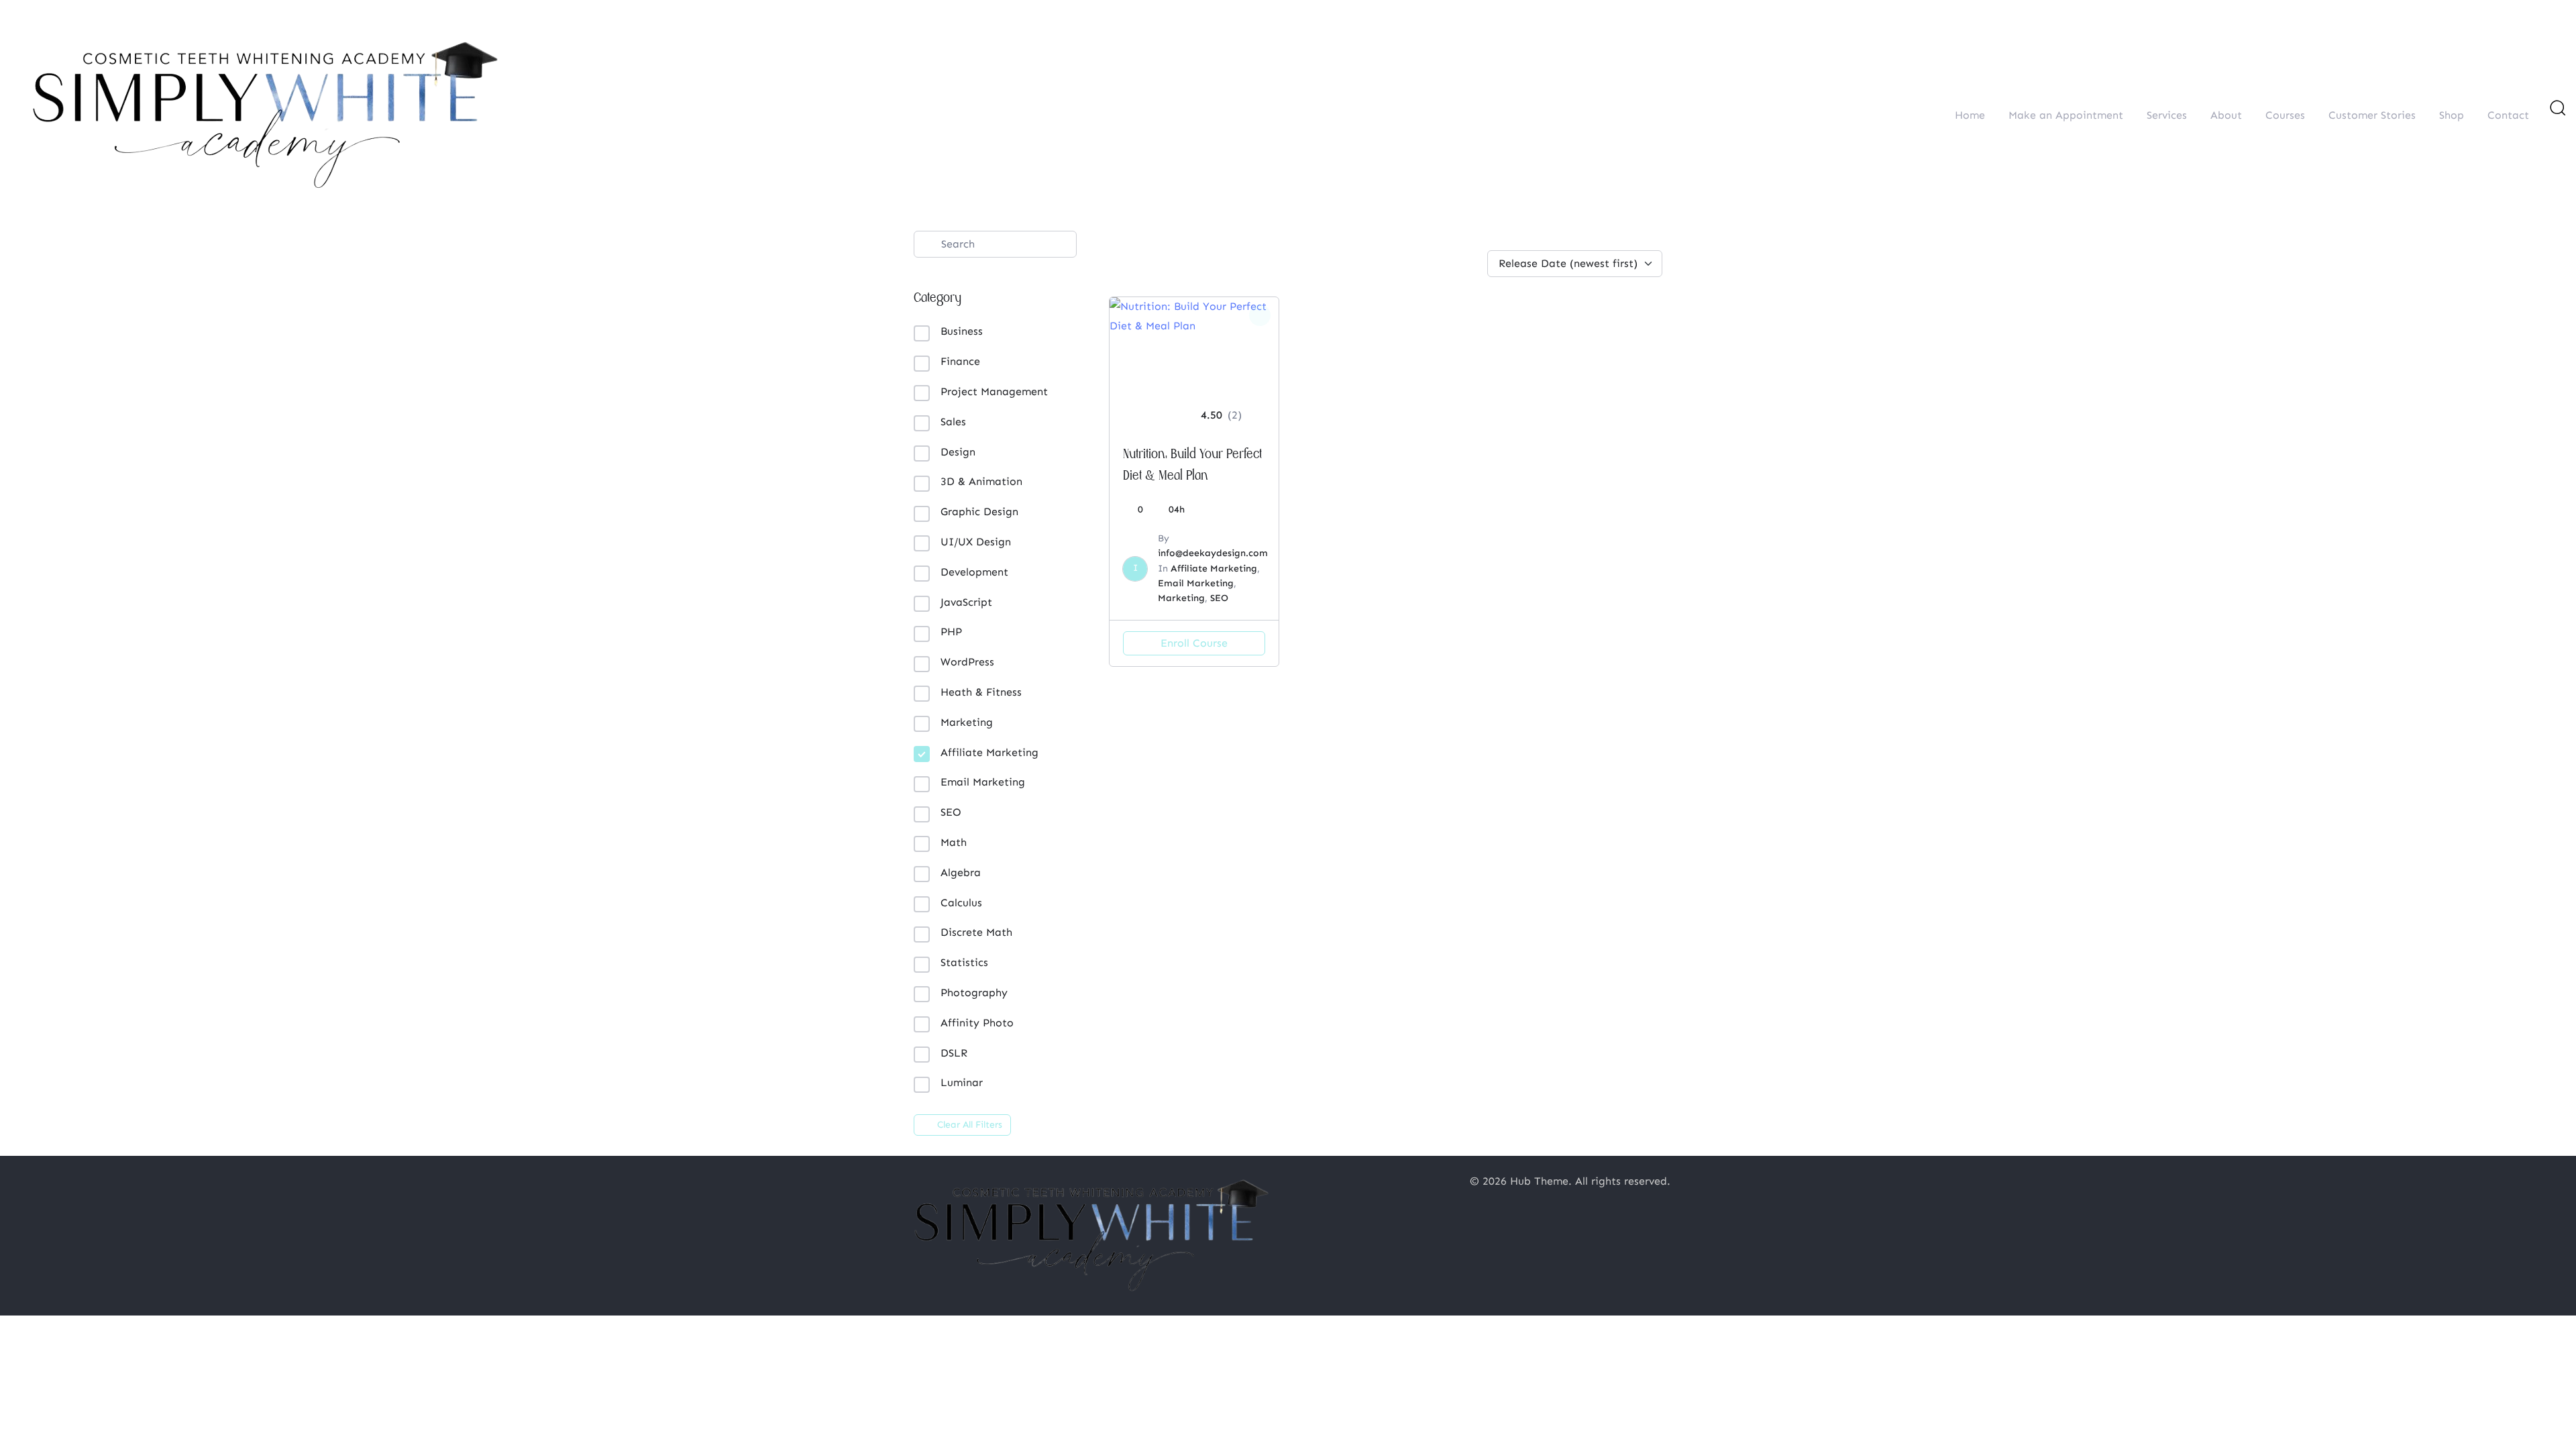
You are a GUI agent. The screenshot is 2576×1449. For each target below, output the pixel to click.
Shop (2452, 115)
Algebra (961, 872)
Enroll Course (1194, 643)
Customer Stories (2372, 115)
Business (962, 331)
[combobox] (1575, 240)
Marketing (967, 722)
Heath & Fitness (981, 692)
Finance (960, 361)
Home (1970, 115)
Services (2167, 115)
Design (958, 452)
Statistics (964, 962)
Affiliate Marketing (989, 752)
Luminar (962, 1082)
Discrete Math (976, 932)
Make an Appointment (2066, 115)
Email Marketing (983, 782)
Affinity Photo (977, 1023)
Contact (2508, 115)
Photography (974, 992)
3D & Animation (981, 481)
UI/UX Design (976, 542)
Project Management (994, 391)
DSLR (954, 1053)
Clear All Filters (970, 1125)
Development (974, 572)
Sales (953, 422)
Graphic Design (979, 512)
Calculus (961, 903)
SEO (951, 812)
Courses (2285, 115)
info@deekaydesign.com (1213, 553)
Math (954, 842)
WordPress (967, 662)
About (2226, 115)
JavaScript (966, 602)
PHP (951, 632)
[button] (2557, 107)
